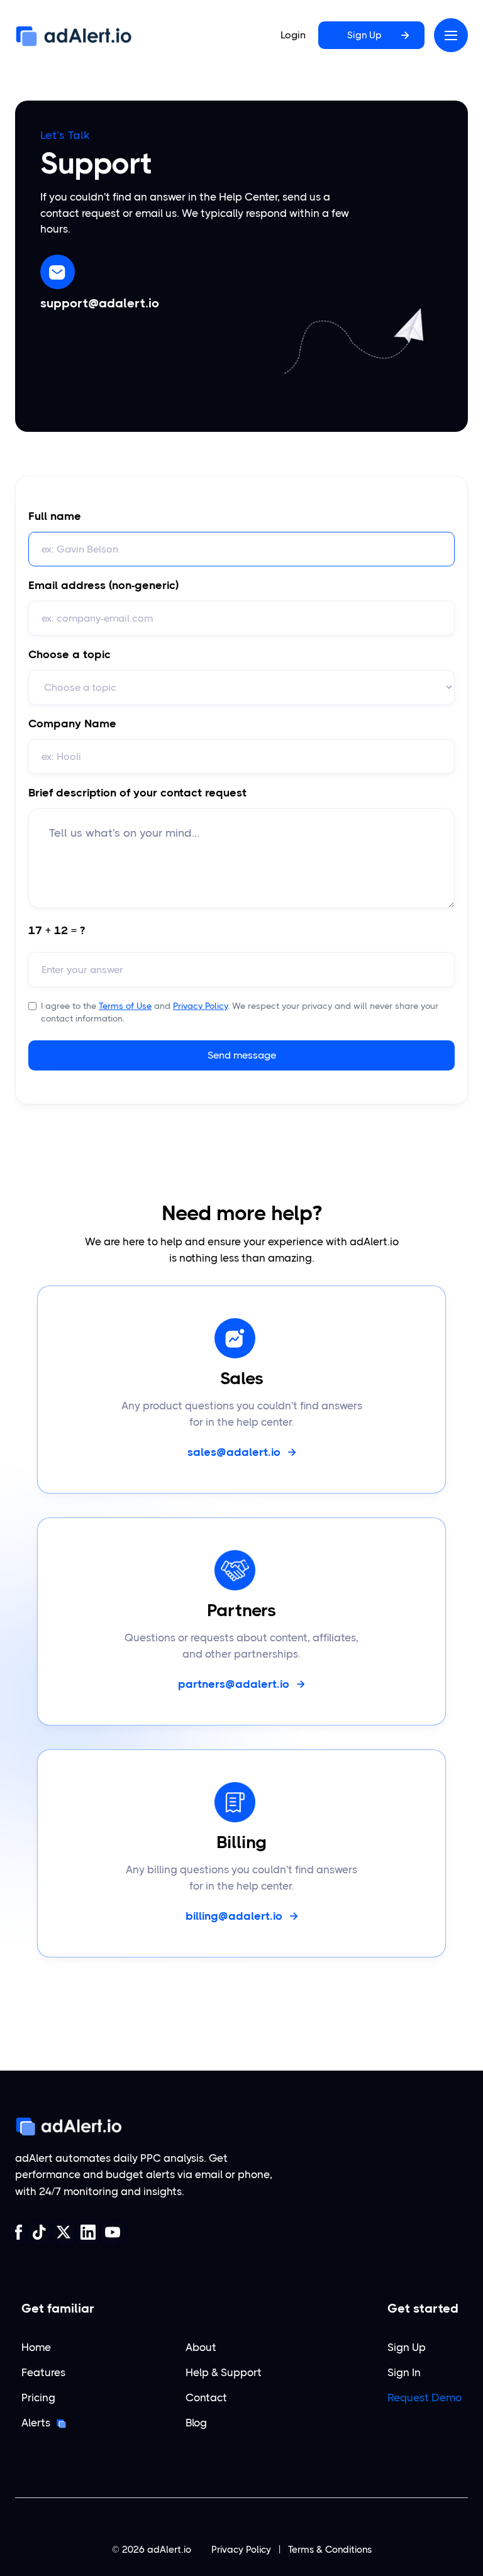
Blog (196, 2423)
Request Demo (425, 2398)
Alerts (36, 2423)
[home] (73, 36)
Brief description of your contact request (137, 793)
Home (36, 2348)
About (201, 2348)
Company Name (72, 724)
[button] (451, 35)
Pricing (38, 2398)
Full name (55, 516)
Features (43, 2373)
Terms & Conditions (330, 2550)
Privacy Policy (200, 1006)
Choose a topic (69, 654)
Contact (206, 2398)
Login (293, 35)
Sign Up (407, 2348)
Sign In (404, 2373)
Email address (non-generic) (103, 585)
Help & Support (224, 2373)
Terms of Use (125, 1006)
